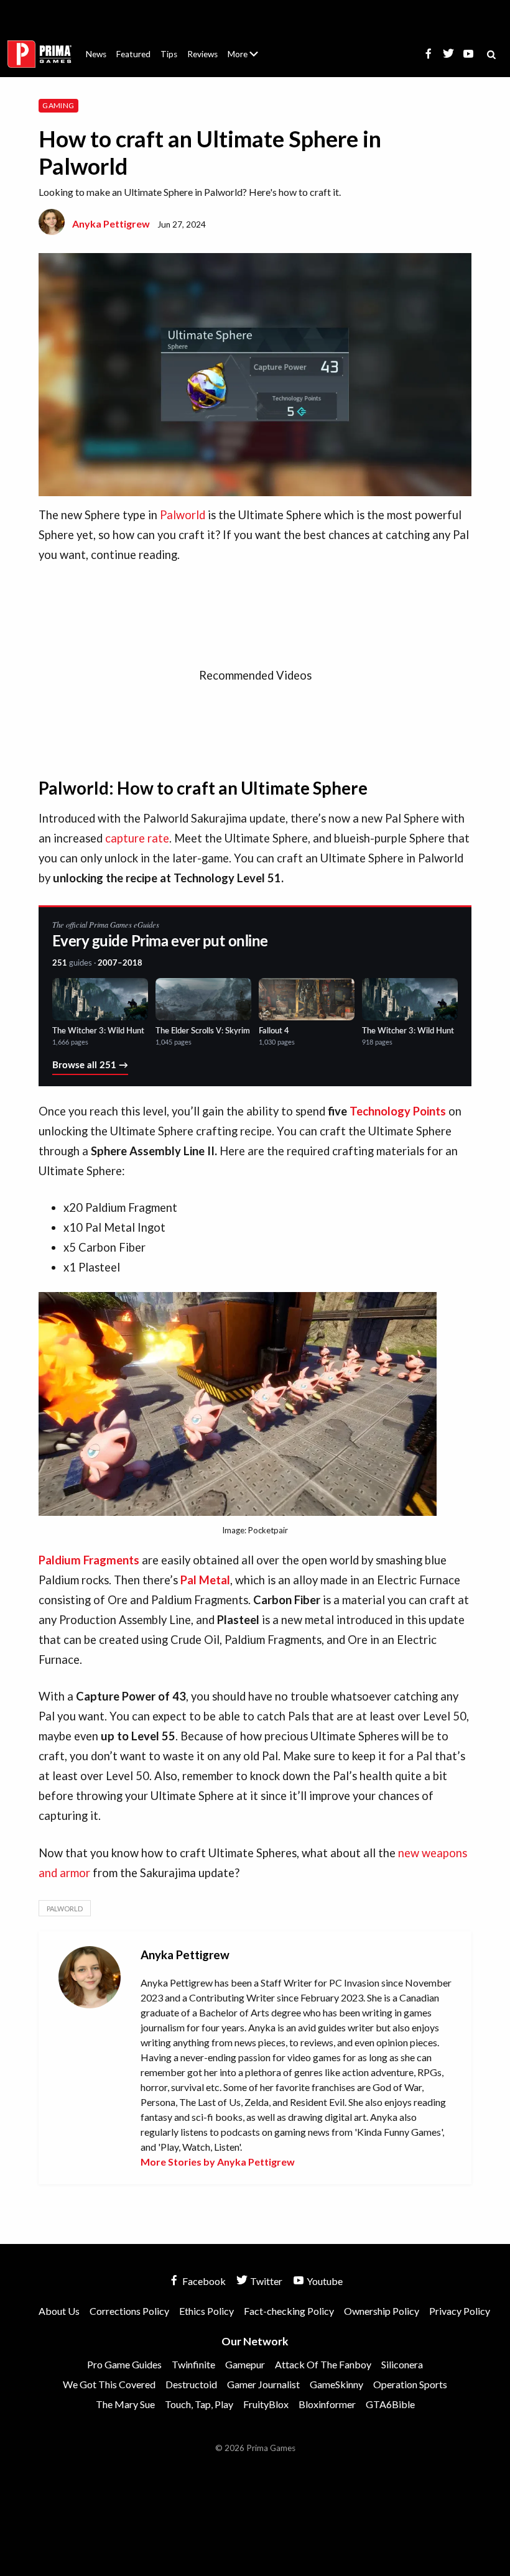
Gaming (58, 105)
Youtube (324, 2281)
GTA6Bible (390, 2404)
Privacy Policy (460, 2311)
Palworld (183, 515)
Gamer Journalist (263, 2384)
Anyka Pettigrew (111, 224)
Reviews (202, 54)
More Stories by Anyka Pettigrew (218, 2162)
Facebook (203, 2281)
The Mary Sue (125, 2404)
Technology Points (398, 1111)
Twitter (265, 2281)
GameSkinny (336, 2384)
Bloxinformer (327, 2404)
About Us (245, 47)
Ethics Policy (206, 2311)
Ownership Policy (382, 2311)
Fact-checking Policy (289, 2311)
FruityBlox (266, 2404)
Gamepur (245, 2364)
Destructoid (191, 2384)
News (96, 54)
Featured (133, 54)
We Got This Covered (109, 2384)
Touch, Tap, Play (199, 2404)
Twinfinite (193, 2364)
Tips (169, 54)
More (250, 59)
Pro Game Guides (124, 2364)
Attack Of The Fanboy (323, 2364)
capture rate (137, 838)
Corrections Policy (129, 2311)
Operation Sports (410, 2384)
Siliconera (402, 2364)
